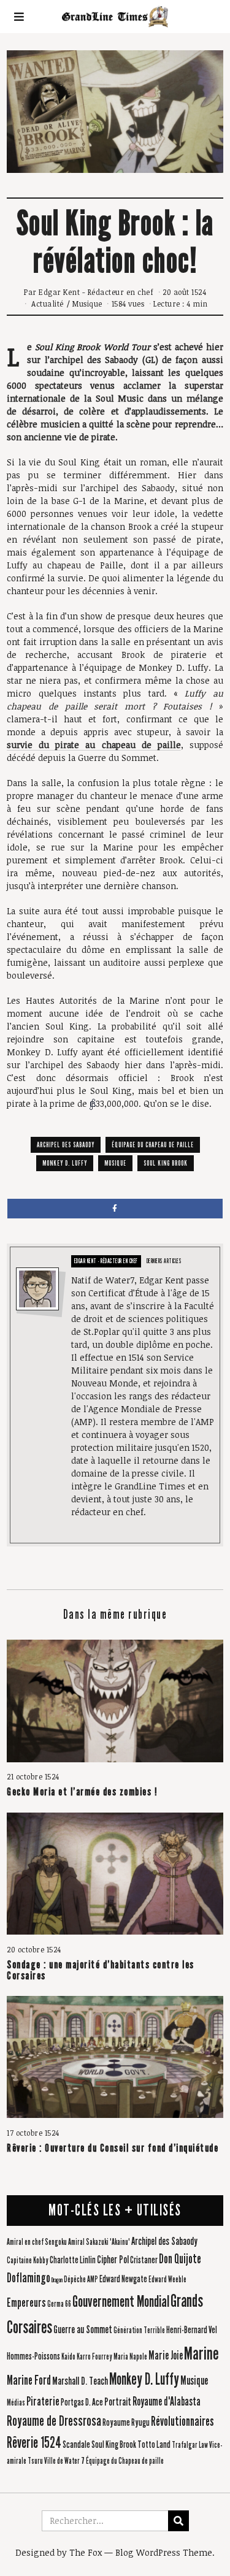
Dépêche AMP (81, 2280)
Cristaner (144, 2260)
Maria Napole (130, 2357)
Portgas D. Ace (82, 2402)
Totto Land (154, 2444)
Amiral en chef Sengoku (37, 2242)
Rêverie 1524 (34, 2443)
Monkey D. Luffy (65, 1163)
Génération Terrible (139, 2331)
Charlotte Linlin (73, 2260)
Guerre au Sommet (83, 2330)
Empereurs (26, 2303)
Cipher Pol (113, 2260)
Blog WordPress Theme (164, 2552)
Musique (87, 304)
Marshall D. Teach (80, 2381)
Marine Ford (29, 2380)
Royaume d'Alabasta (167, 2402)
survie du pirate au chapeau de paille (94, 745)
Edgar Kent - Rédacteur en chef (96, 292)
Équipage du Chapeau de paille (153, 1145)
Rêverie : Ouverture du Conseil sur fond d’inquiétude (113, 2148)
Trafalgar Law (190, 2445)
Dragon (57, 2280)
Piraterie (43, 2401)
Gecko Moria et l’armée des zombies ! (82, 1792)
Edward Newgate (123, 2279)
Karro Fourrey (94, 2357)
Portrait (118, 2402)
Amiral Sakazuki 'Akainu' (99, 2242)
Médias (16, 2403)
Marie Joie (166, 2356)
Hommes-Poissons (33, 2356)
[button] (178, 2521)
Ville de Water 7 (64, 2461)
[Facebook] (115, 1209)
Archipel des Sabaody (66, 1145)
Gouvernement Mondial (121, 2302)
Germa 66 (59, 2304)
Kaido (68, 2357)
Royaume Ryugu (126, 2422)
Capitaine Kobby (28, 2261)
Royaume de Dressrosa (54, 2421)
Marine (201, 2354)
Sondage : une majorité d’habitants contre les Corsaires (101, 1970)
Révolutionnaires (182, 2421)
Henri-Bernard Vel (192, 2330)
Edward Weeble (167, 2280)
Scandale (76, 2444)
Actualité (48, 304)
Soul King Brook (166, 1163)
